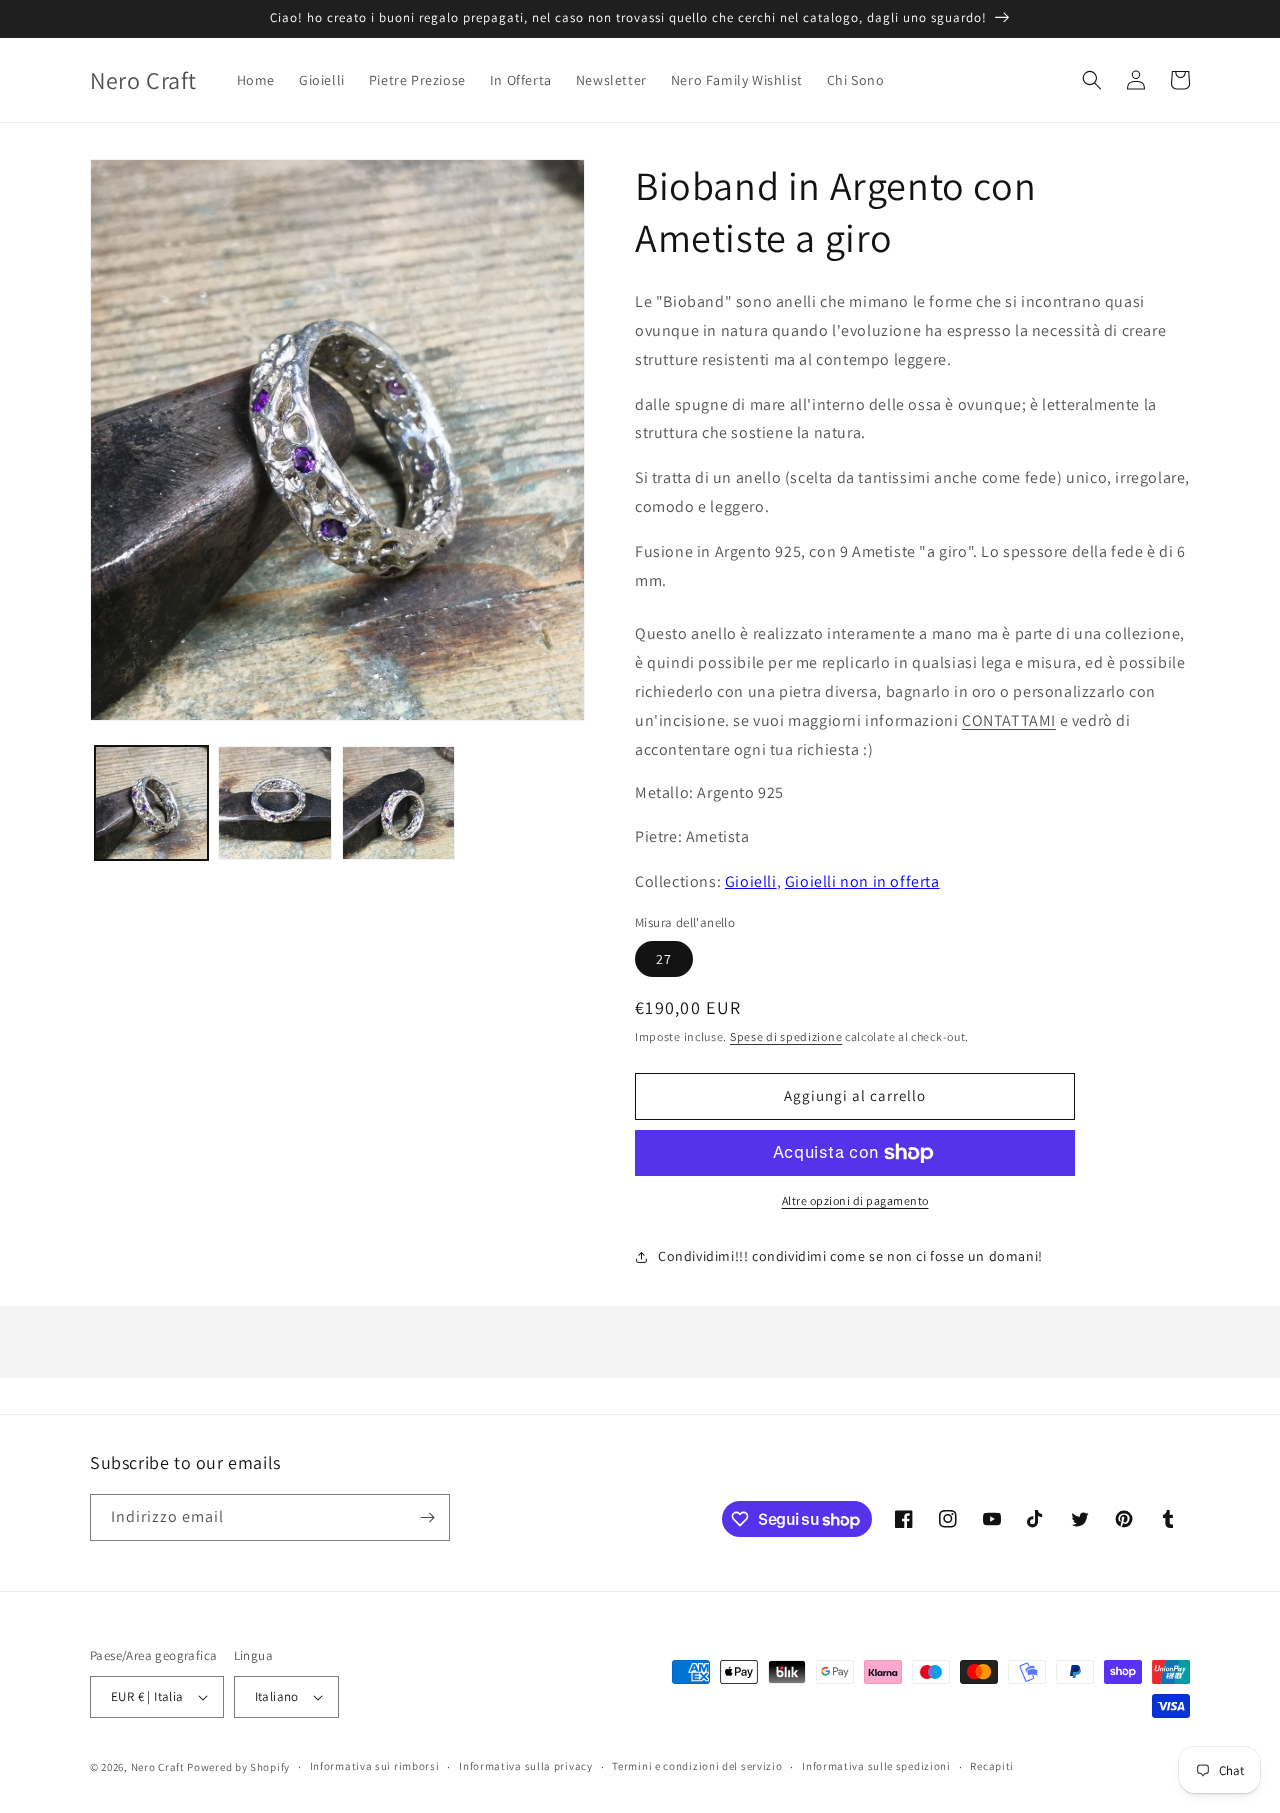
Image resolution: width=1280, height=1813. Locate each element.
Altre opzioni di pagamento (855, 1200)
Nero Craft (158, 1767)
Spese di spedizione (786, 1036)
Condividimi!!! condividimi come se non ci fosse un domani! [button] (850, 1256)
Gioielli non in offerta (862, 881)
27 (664, 959)
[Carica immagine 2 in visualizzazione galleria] (274, 802)
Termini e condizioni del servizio (697, 1766)
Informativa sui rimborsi (375, 1766)
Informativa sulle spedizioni (876, 1766)
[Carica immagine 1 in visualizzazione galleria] (151, 802)
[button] (1092, 80)
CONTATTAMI (1009, 720)
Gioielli (751, 881)
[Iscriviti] (427, 1517)
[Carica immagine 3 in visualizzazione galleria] (398, 802)
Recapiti (992, 1766)
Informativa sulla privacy (526, 1766)
